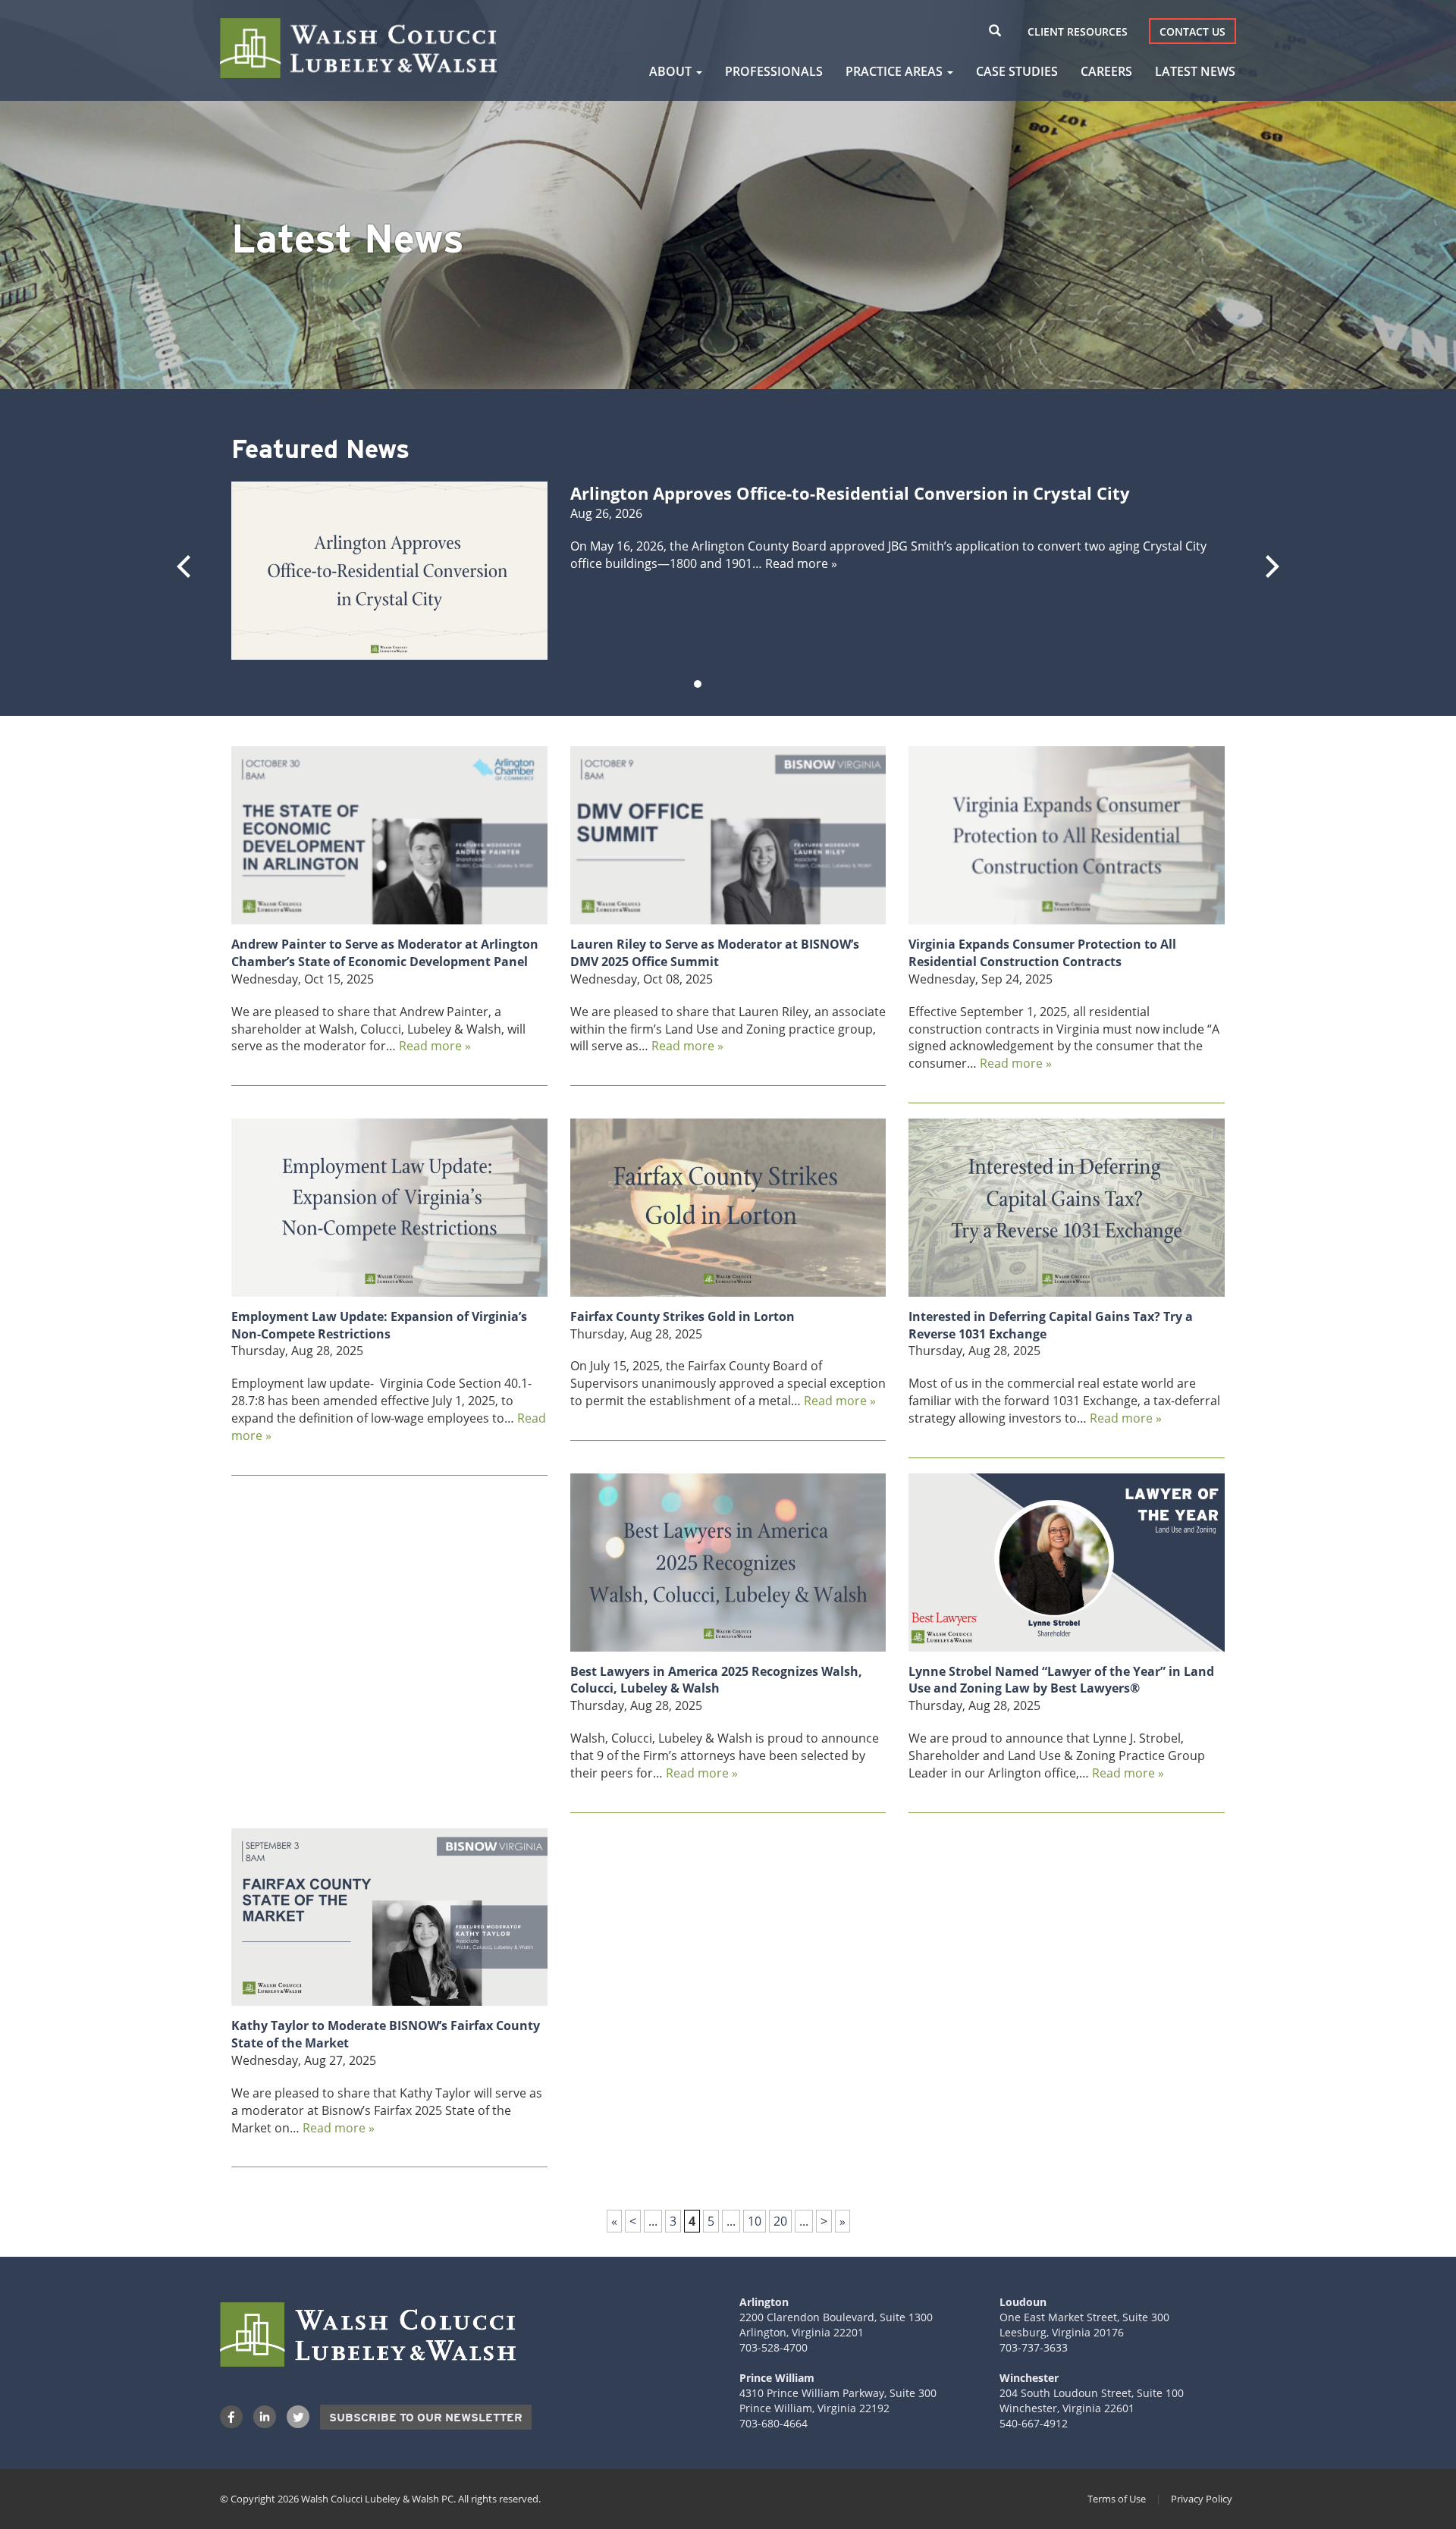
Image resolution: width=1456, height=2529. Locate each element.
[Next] (1270, 566)
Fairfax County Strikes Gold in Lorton (682, 1316)
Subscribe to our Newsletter (426, 2418)
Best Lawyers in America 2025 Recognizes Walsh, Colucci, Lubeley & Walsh (716, 1680)
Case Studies (1017, 71)
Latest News (1195, 71)
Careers (1106, 71)
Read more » (801, 563)
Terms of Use (1117, 2499)
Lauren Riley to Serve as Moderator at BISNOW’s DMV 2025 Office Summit (715, 953)
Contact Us (1192, 31)
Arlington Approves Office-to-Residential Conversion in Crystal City (850, 493)
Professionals (774, 71)
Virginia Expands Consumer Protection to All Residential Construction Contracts (1042, 953)
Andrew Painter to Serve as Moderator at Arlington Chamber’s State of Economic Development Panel (385, 953)
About (672, 71)
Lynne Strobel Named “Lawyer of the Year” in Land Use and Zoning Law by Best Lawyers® (1061, 1680)
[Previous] (186, 566)
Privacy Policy (1202, 2499)
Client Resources (1078, 31)
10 (755, 2221)
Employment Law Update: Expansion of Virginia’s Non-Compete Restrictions (379, 1325)
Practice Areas (896, 71)
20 (780, 2221)
